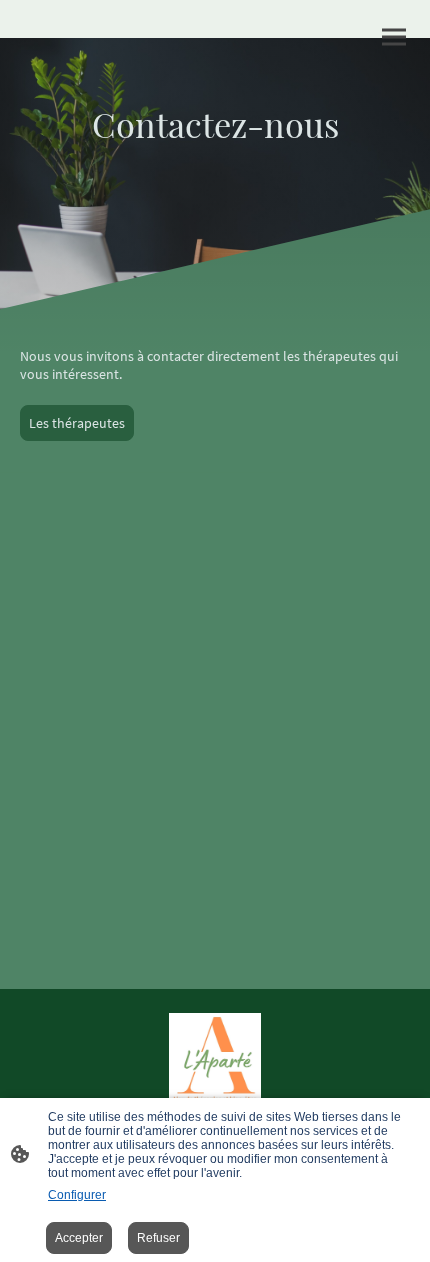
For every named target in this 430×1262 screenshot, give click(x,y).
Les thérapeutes (77, 423)
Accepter (79, 1238)
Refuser (158, 1238)
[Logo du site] (215, 1064)
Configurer (77, 1195)
